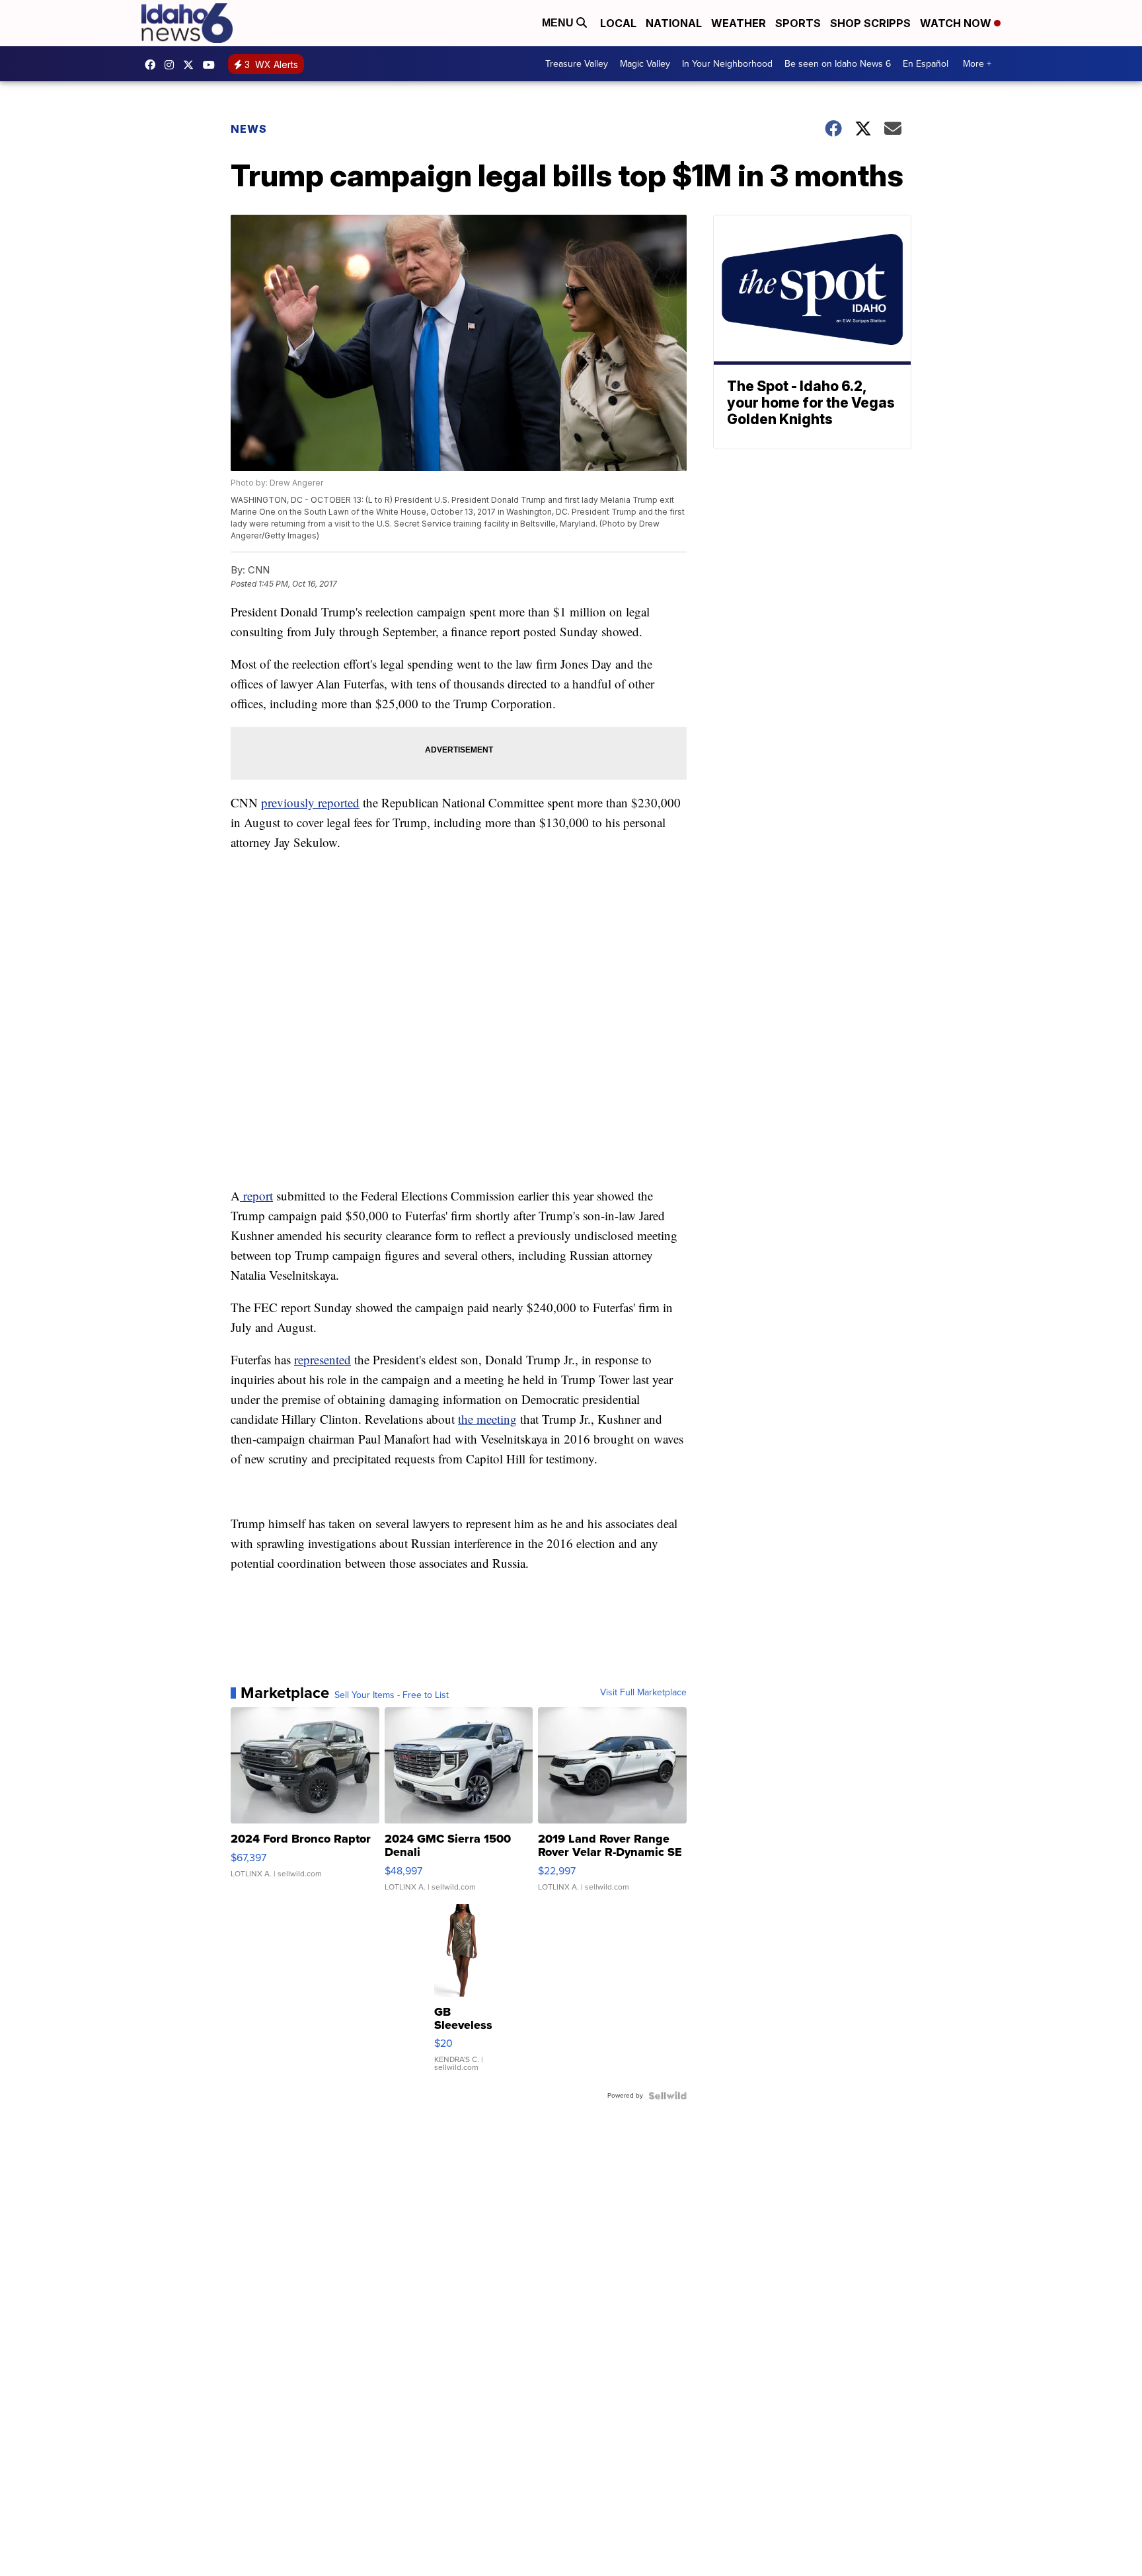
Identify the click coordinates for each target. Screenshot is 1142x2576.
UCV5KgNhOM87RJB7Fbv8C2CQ (212, 65)
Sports (798, 23)
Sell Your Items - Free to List (392, 1695)
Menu (559, 23)
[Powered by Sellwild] (667, 2096)
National (674, 23)
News (249, 129)
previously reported (310, 802)
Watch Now (957, 23)
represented (323, 1359)
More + (977, 64)
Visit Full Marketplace (643, 1693)
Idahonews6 (153, 65)
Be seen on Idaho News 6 (838, 64)
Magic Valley (645, 64)
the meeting (487, 1419)
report (256, 1196)
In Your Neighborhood (727, 64)
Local (618, 23)
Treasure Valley (577, 64)
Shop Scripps (870, 23)
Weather (739, 23)
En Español (926, 64)
